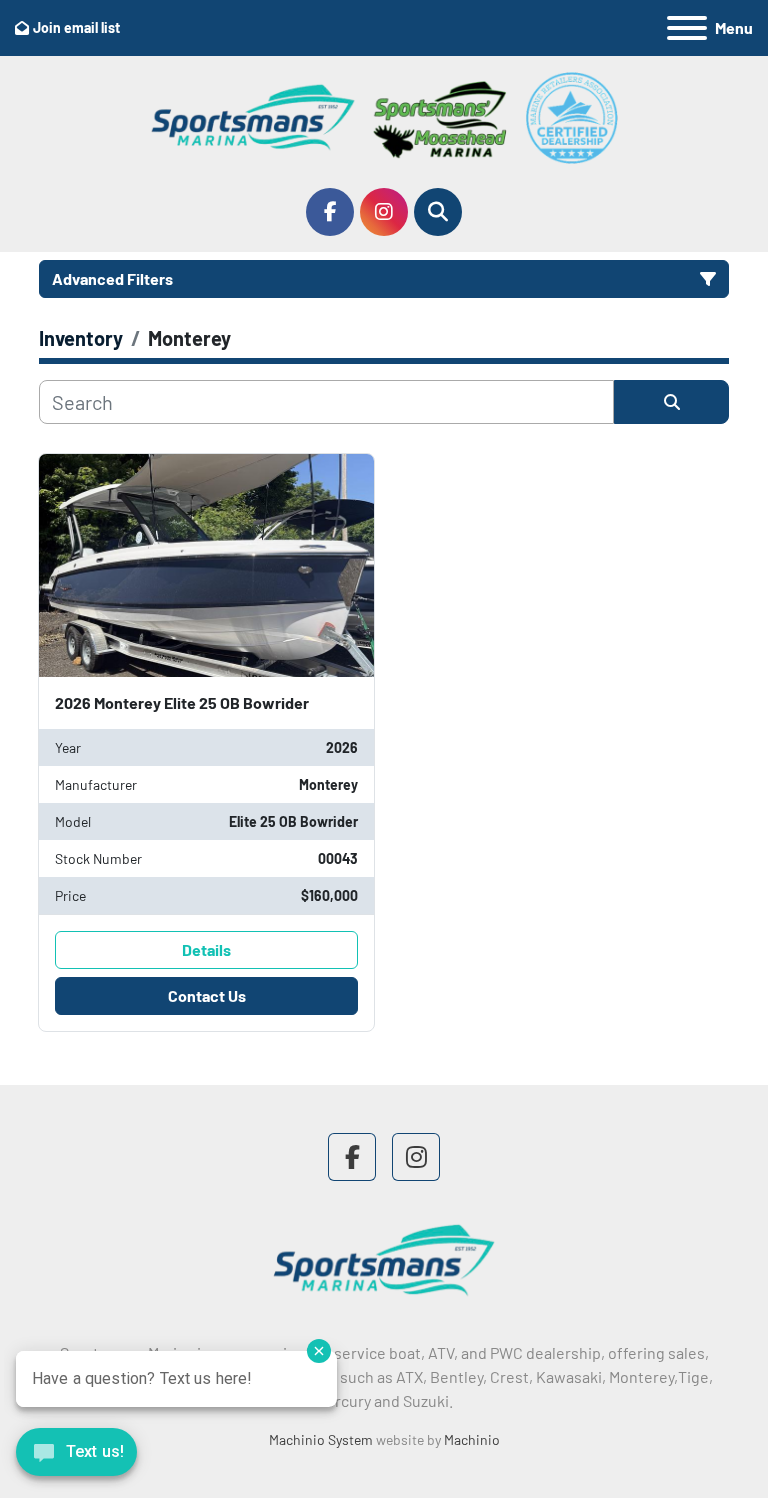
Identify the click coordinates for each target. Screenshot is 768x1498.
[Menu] (687, 28)
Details (206, 949)
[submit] (671, 402)
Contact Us (207, 995)
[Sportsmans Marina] (384, 1258)
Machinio (472, 1439)
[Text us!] (76, 1457)
